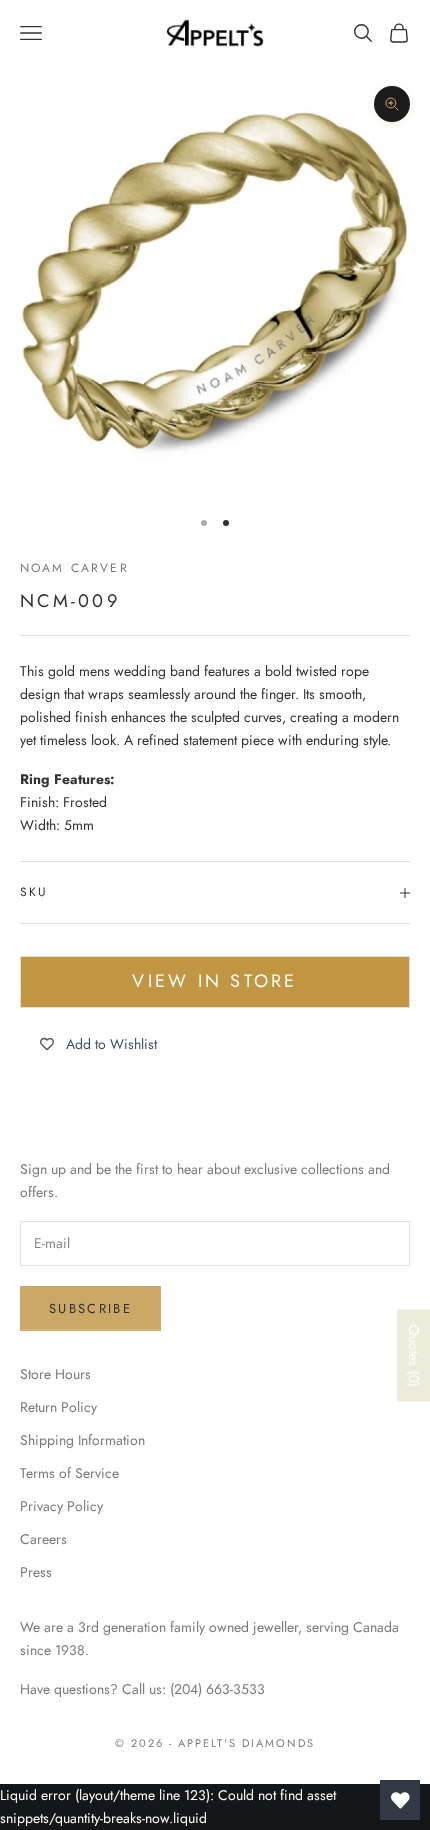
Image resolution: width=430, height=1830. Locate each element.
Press (36, 1572)
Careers (43, 1539)
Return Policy (58, 1407)
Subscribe (90, 1308)
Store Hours (55, 1374)
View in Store (214, 981)
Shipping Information (82, 1440)
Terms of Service (69, 1473)
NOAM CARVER (74, 568)
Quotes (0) (414, 1356)
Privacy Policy (61, 1506)
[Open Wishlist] (400, 1800)
